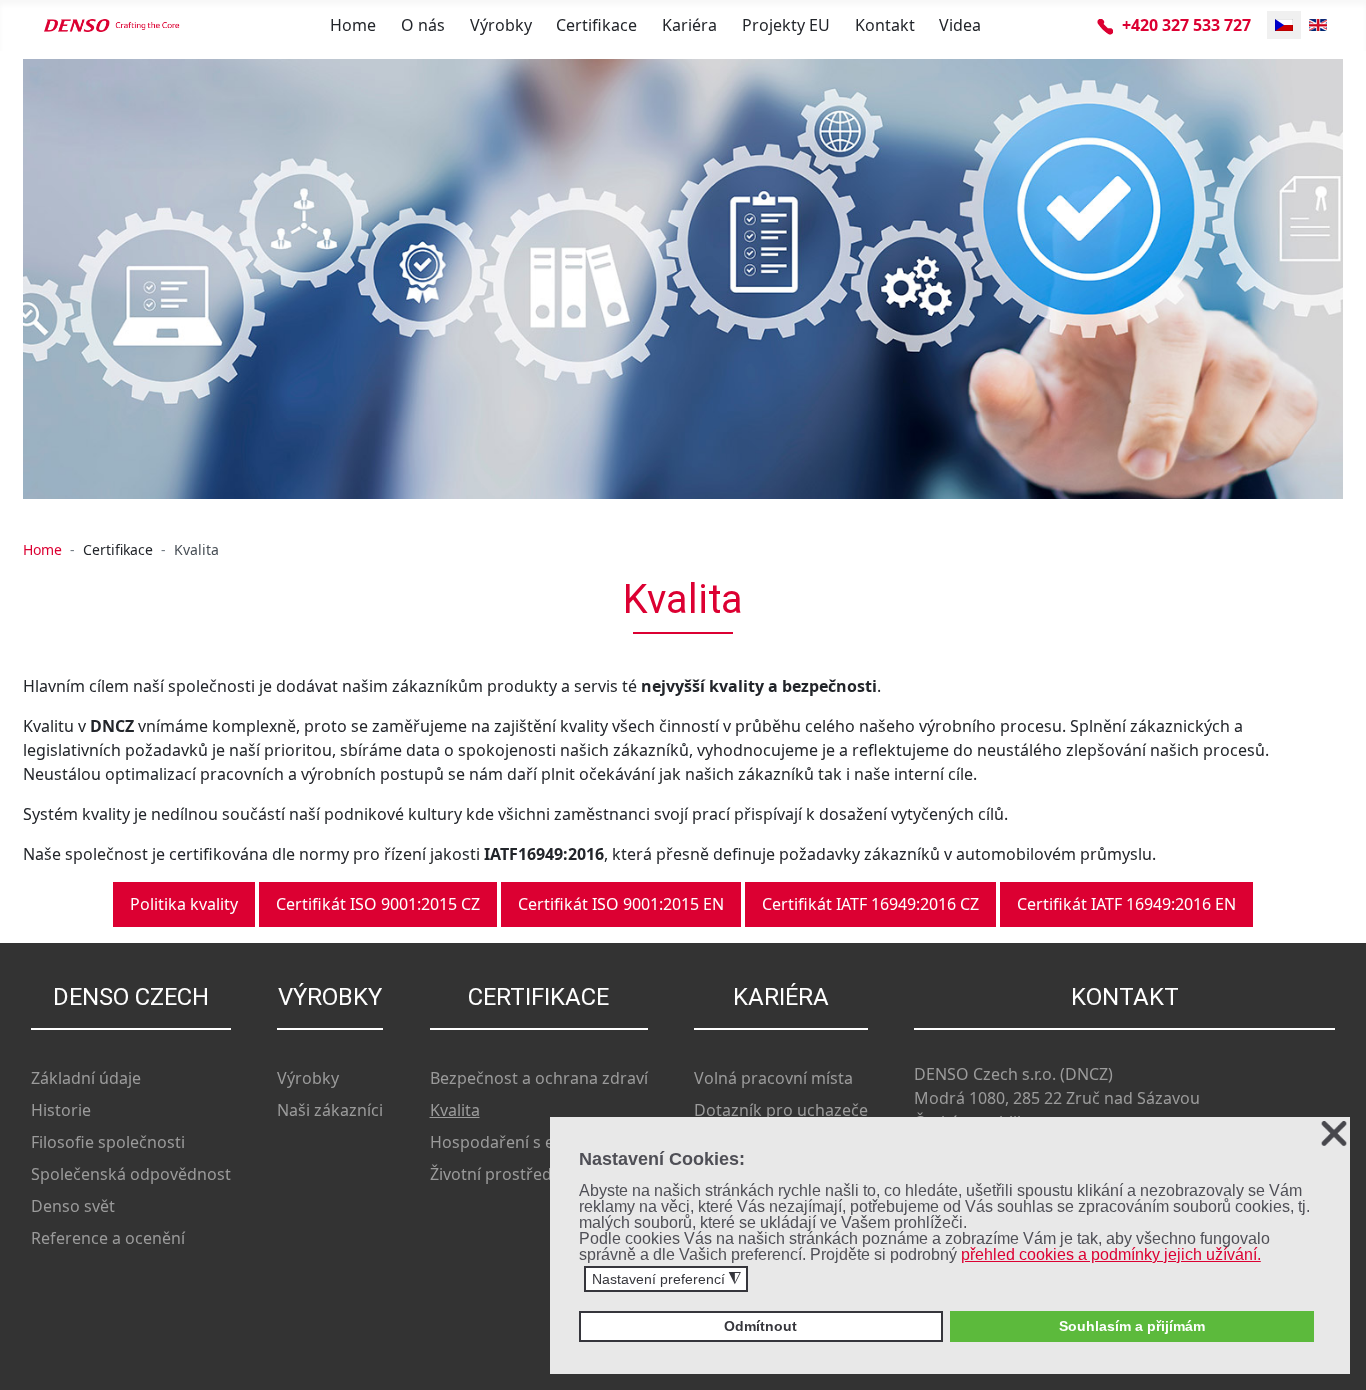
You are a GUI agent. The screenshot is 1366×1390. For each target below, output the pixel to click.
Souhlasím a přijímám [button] (1132, 1326)
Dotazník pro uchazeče (781, 1110)
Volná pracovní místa (773, 1078)
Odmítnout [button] (760, 1326)
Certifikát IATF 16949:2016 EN (1126, 904)
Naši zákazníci (330, 1110)
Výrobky (501, 25)
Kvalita (455, 1110)
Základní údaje (86, 1078)
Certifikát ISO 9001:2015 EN (621, 904)
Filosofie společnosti (108, 1142)
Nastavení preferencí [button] (666, 1279)
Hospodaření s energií (514, 1142)
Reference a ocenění (108, 1238)
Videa (960, 25)
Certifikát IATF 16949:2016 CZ (870, 904)
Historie (61, 1110)
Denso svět (73, 1206)
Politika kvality (184, 904)
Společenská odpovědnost (131, 1174)
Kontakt (885, 25)
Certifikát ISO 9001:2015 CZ (378, 904)
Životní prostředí (493, 1174)
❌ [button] (1334, 1134)
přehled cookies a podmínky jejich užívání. (1111, 1254)
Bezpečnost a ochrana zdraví (539, 1078)
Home (353, 25)
